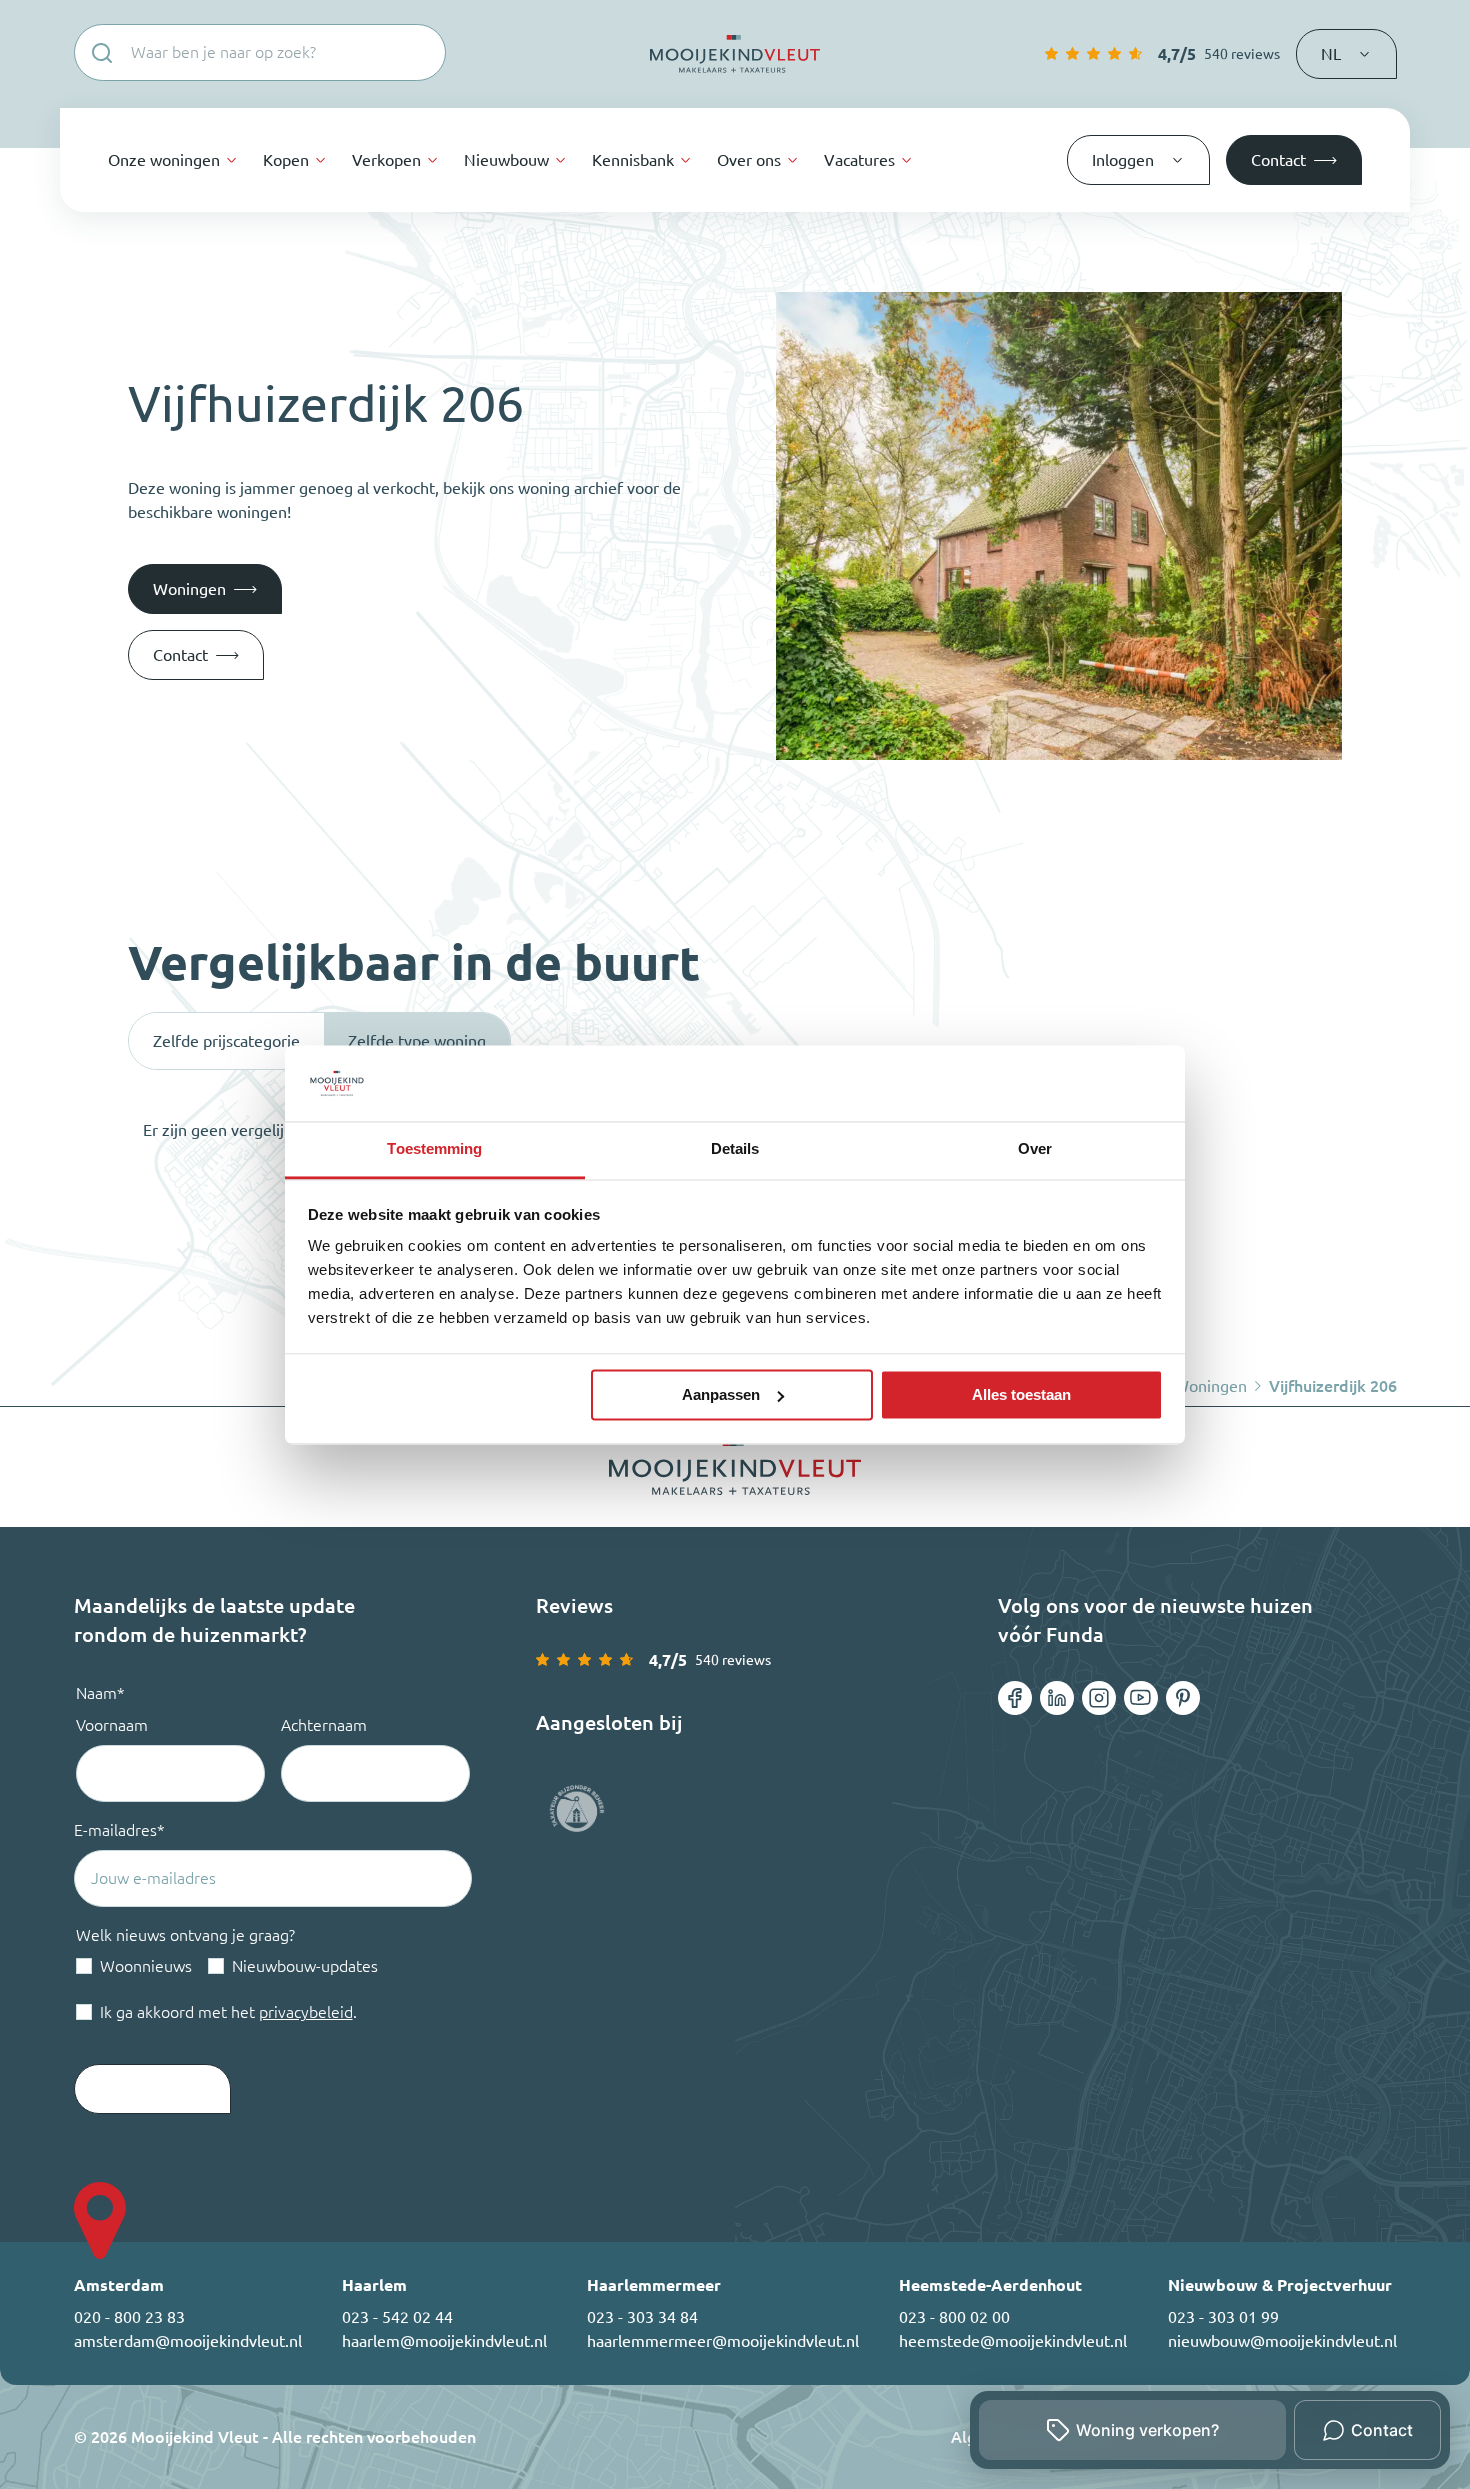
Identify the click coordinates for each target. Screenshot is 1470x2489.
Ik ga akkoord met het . (228, 2012)
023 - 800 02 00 (954, 2317)
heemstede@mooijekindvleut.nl (1013, 2341)
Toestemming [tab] (434, 1149)
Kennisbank (633, 160)
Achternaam (324, 1725)
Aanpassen (721, 1394)
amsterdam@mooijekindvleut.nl (188, 2341)
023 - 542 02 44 (397, 2317)
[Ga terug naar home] (735, 54)
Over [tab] (1035, 1149)
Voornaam (112, 1725)
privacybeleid (306, 2012)
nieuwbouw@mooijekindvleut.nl (1282, 2341)
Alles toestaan (1021, 1394)
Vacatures (859, 160)
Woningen (1210, 1386)
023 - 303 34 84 (642, 2317)
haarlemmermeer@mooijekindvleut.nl (723, 2341)
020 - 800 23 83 (129, 2317)
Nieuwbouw (506, 160)
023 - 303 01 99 (1223, 2317)
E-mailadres (119, 1830)
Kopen (286, 160)
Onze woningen (164, 160)
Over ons (749, 160)
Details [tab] (735, 1149)
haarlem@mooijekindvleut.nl (444, 2341)
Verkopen (386, 160)
